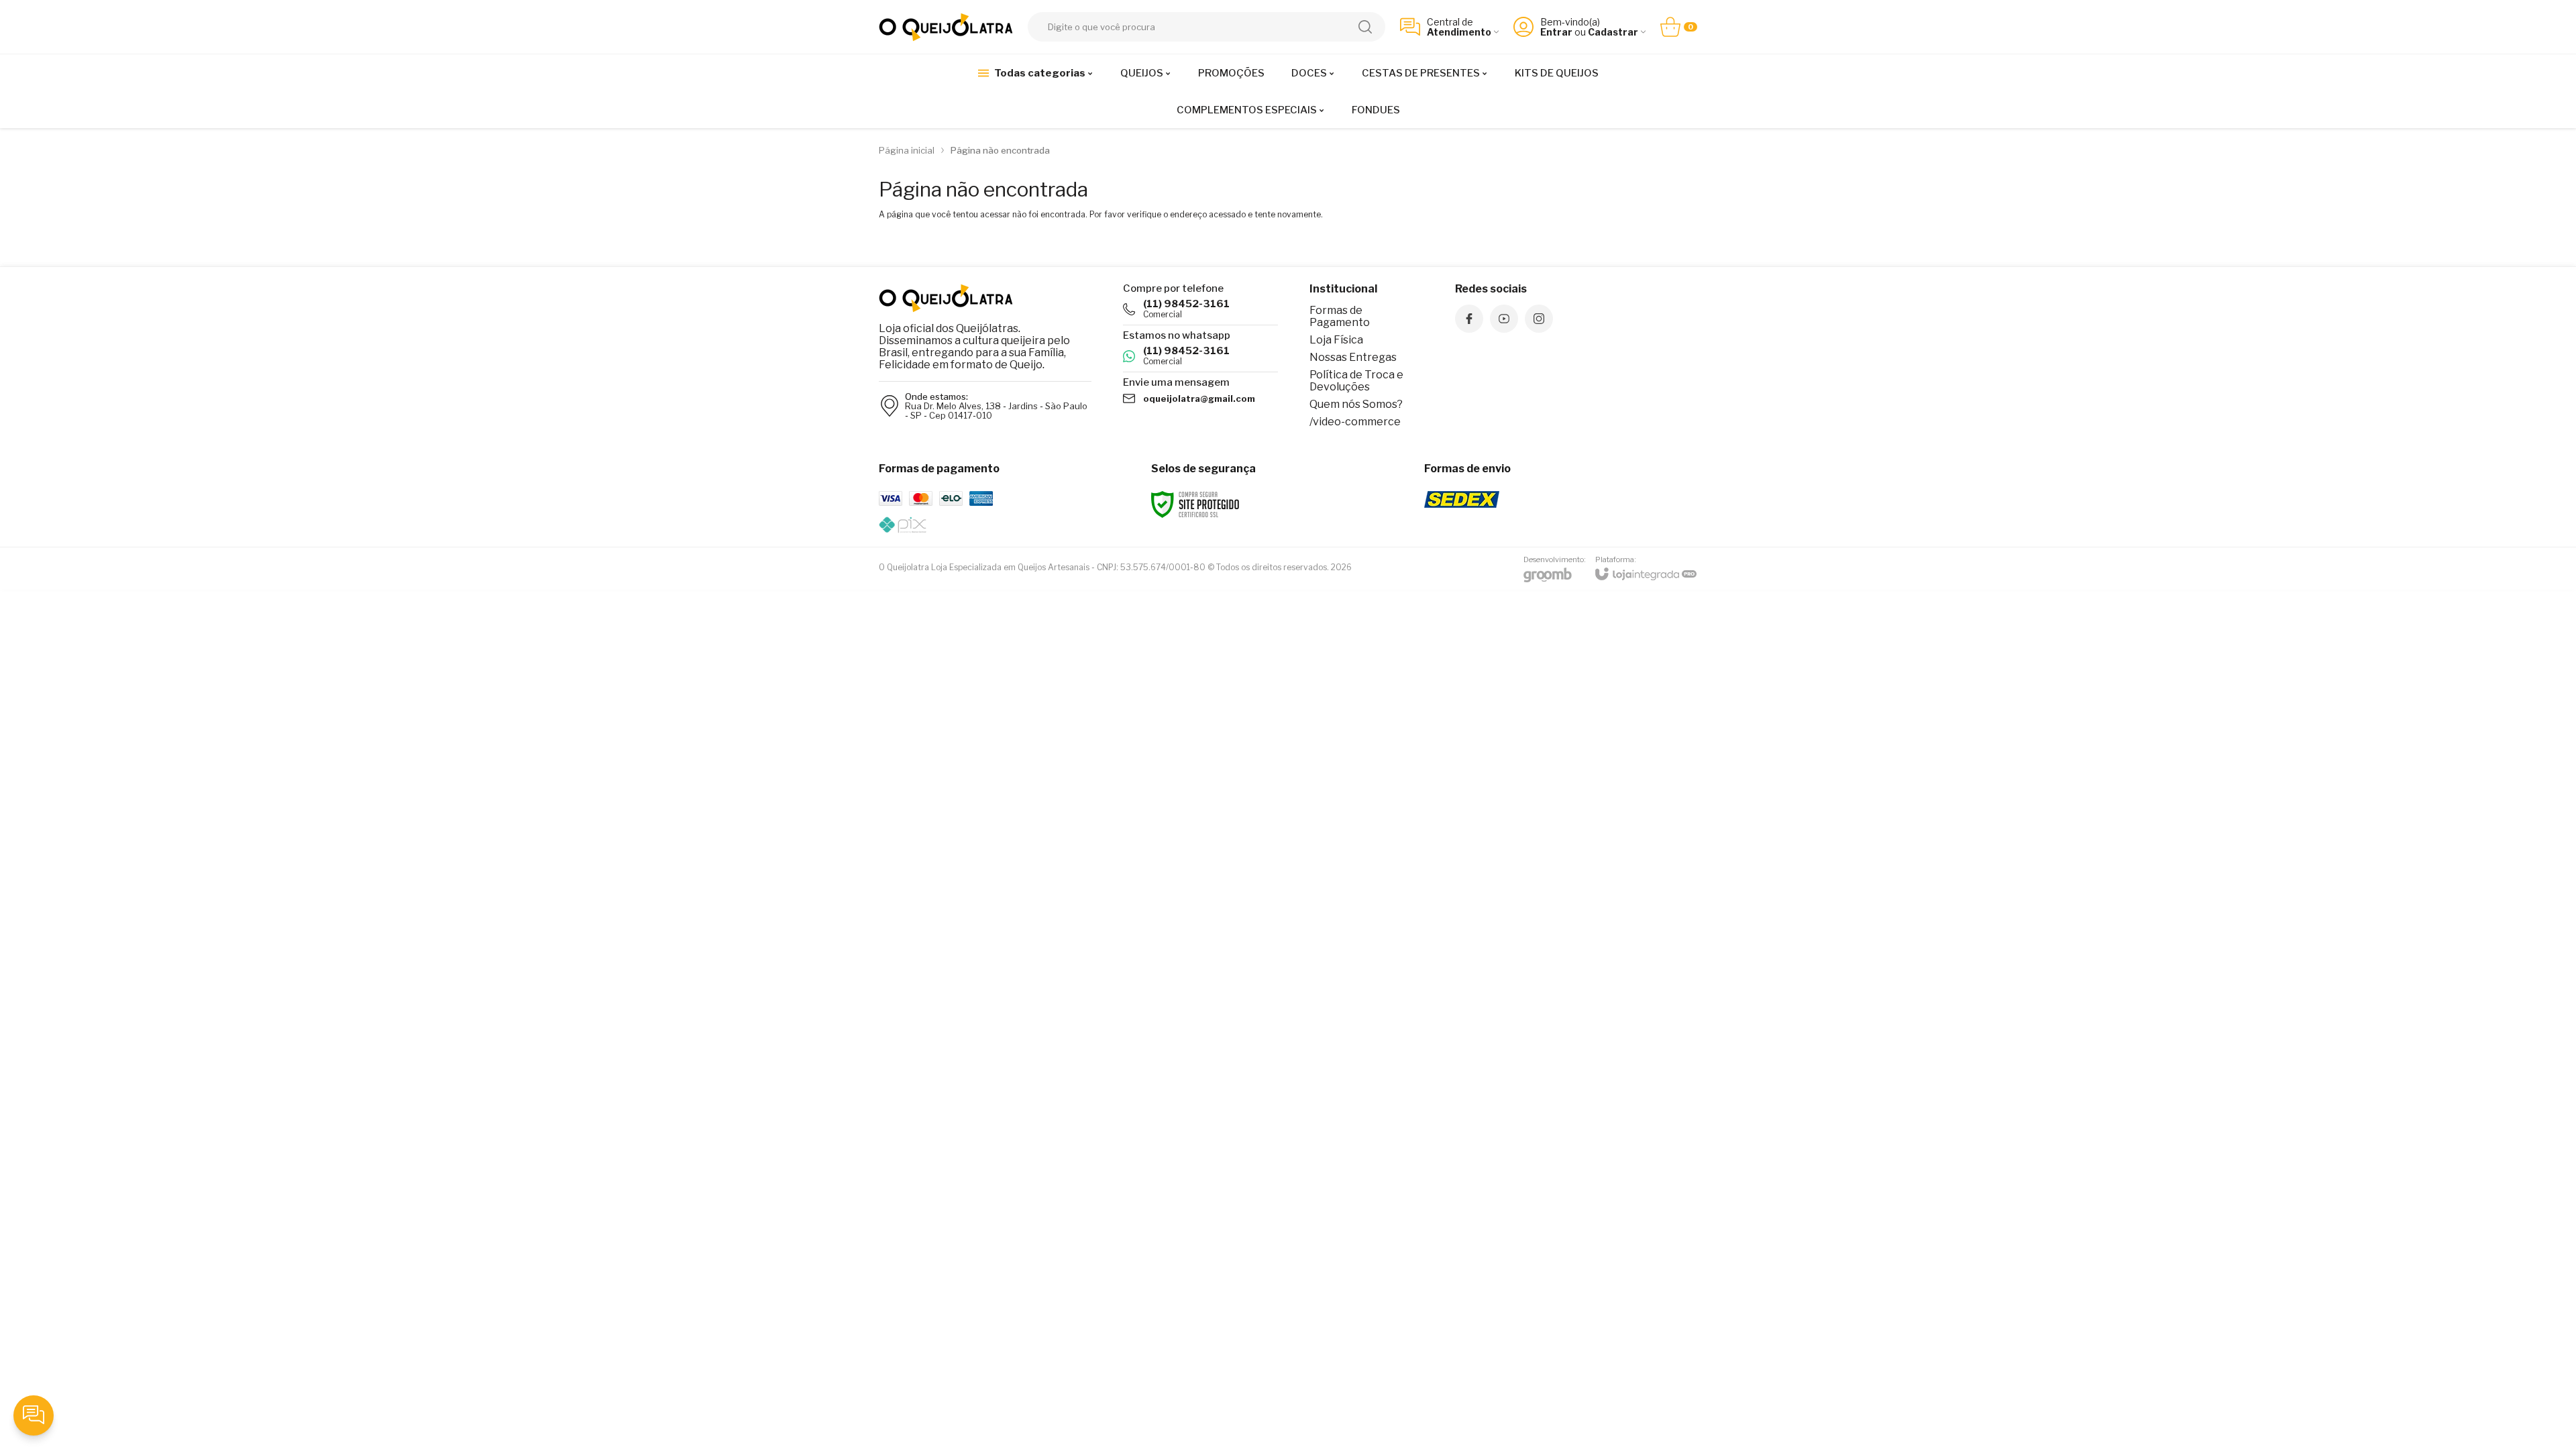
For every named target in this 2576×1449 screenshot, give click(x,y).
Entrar (1556, 32)
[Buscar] (1365, 27)
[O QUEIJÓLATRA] (946, 27)
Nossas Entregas (1353, 357)
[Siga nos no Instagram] (1539, 319)
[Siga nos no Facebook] (1469, 319)
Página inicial (907, 150)
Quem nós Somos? (1356, 404)
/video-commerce (1355, 422)
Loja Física (1336, 340)
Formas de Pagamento (1340, 316)
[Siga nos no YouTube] (1504, 319)
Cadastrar (1613, 32)
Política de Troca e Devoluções (1356, 381)
